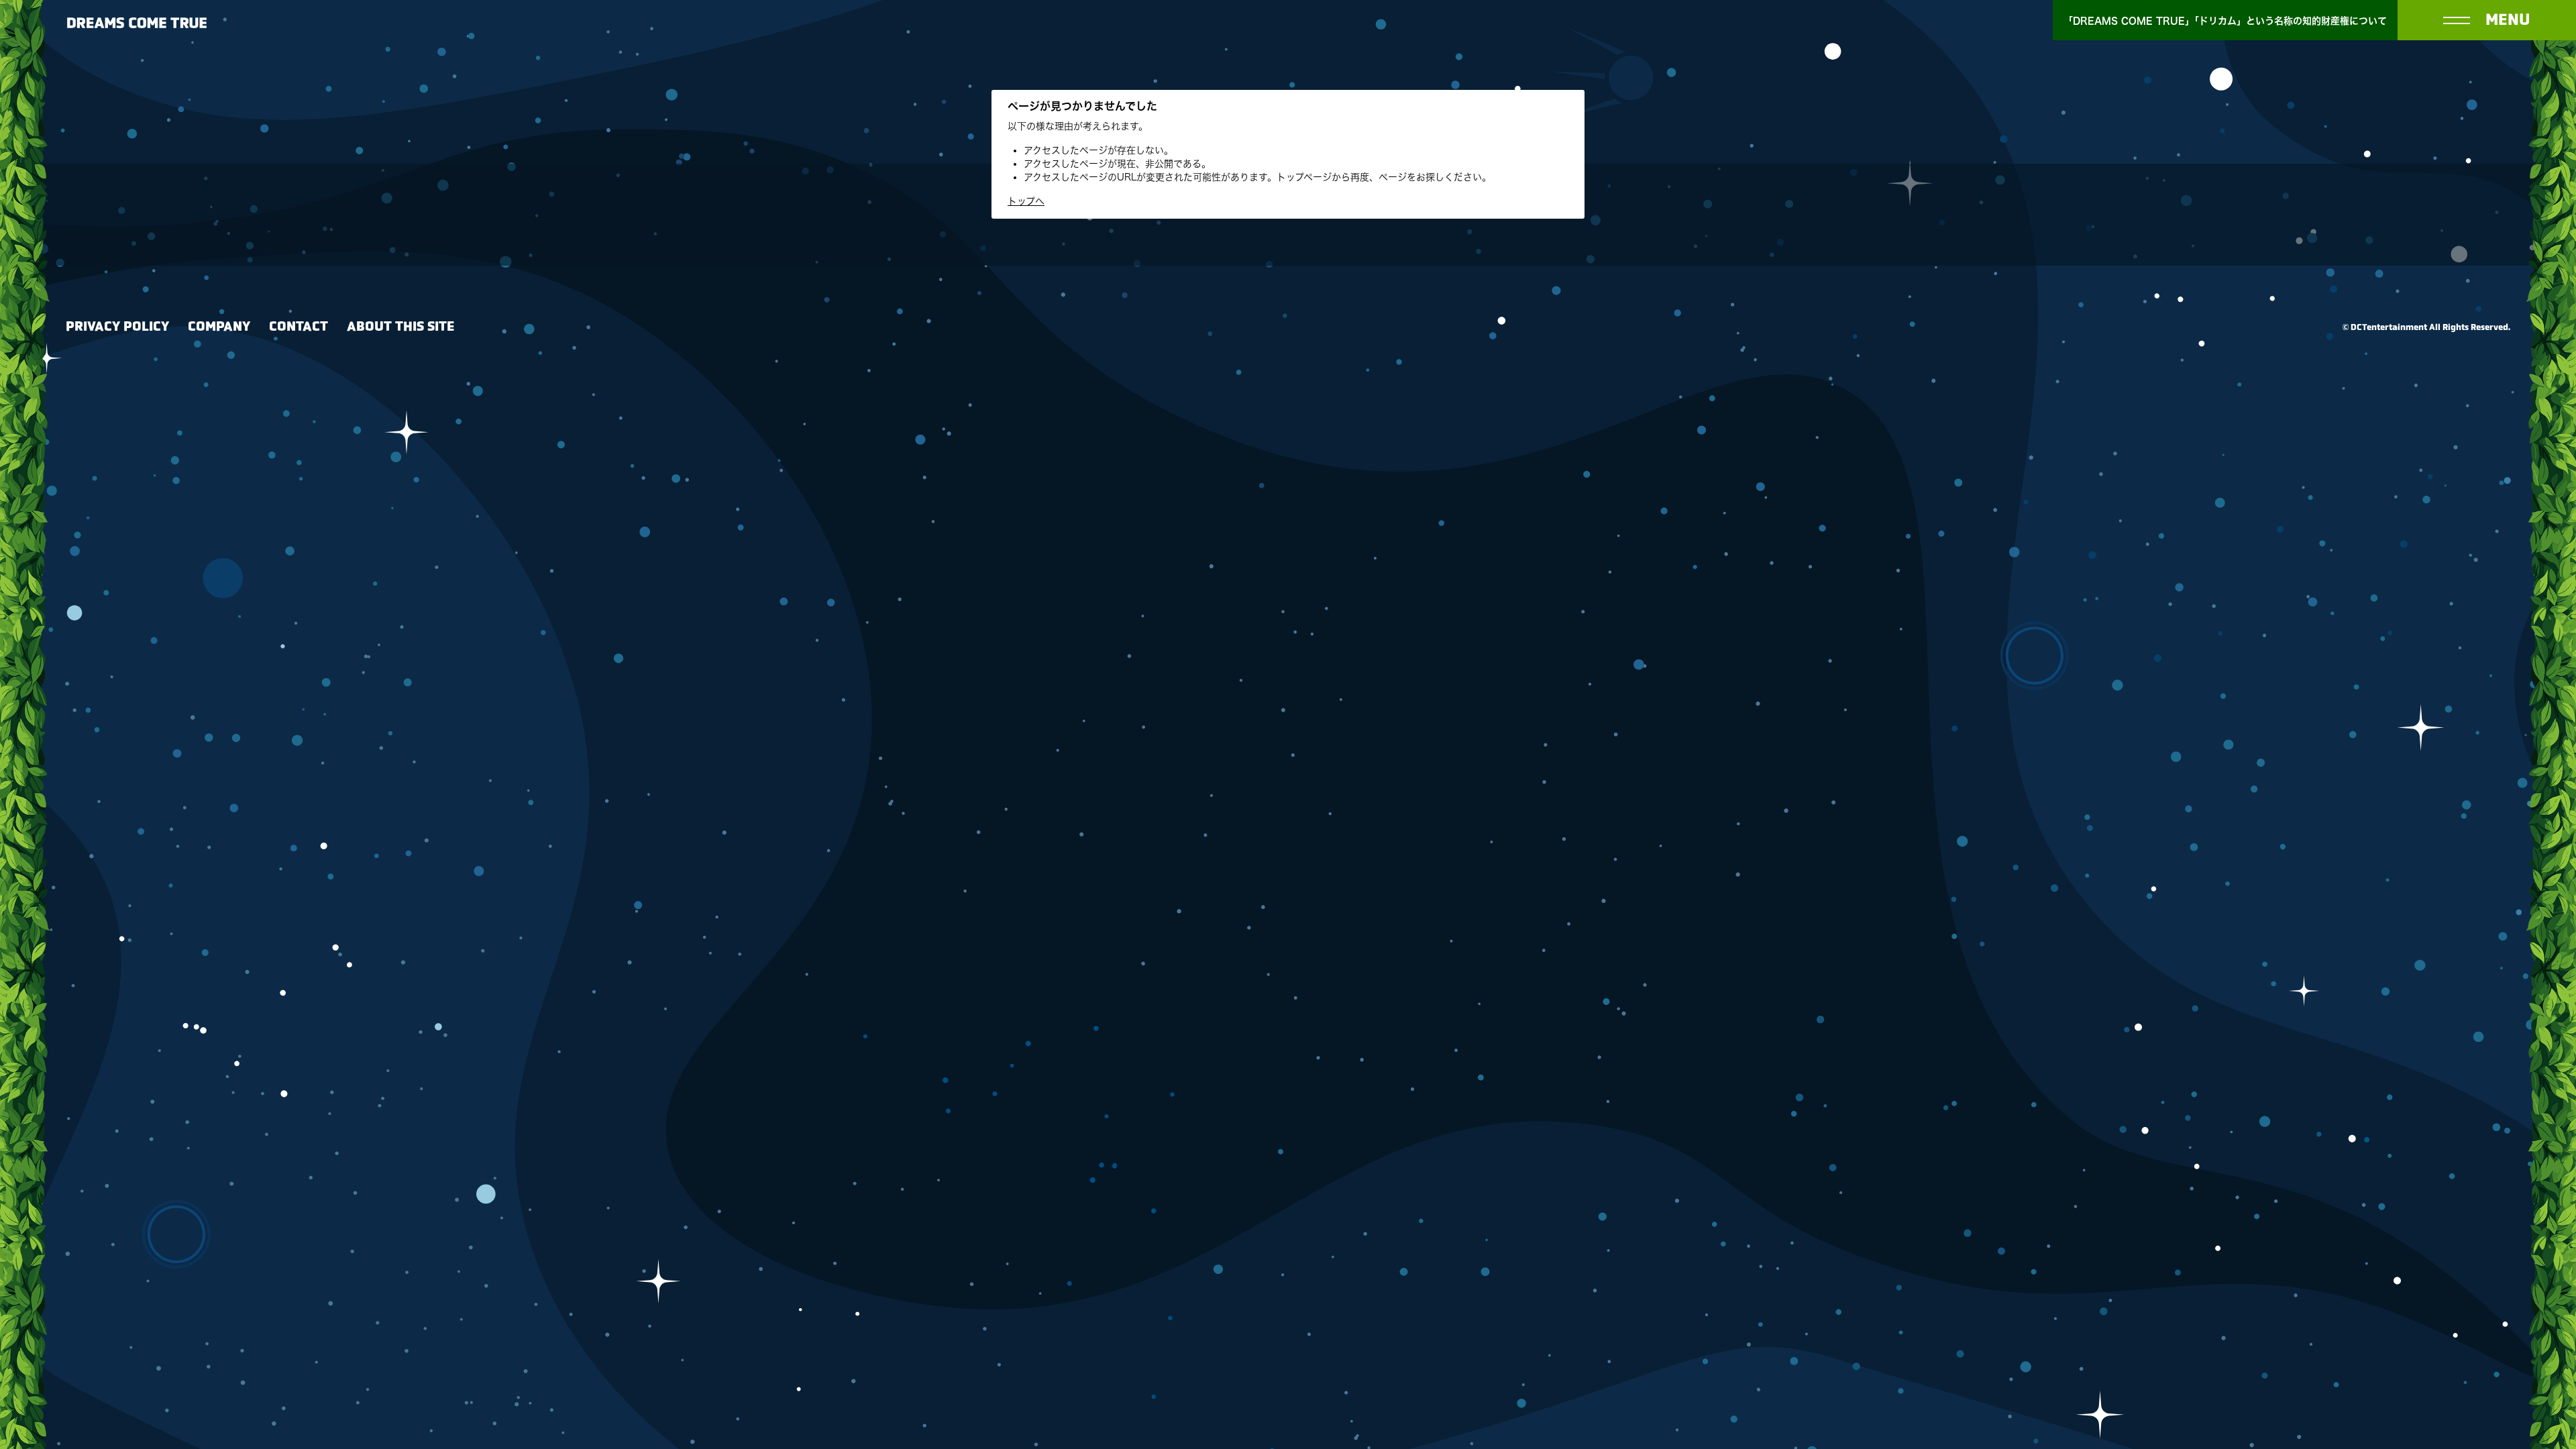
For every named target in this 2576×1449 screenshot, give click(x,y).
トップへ (1026, 201)
